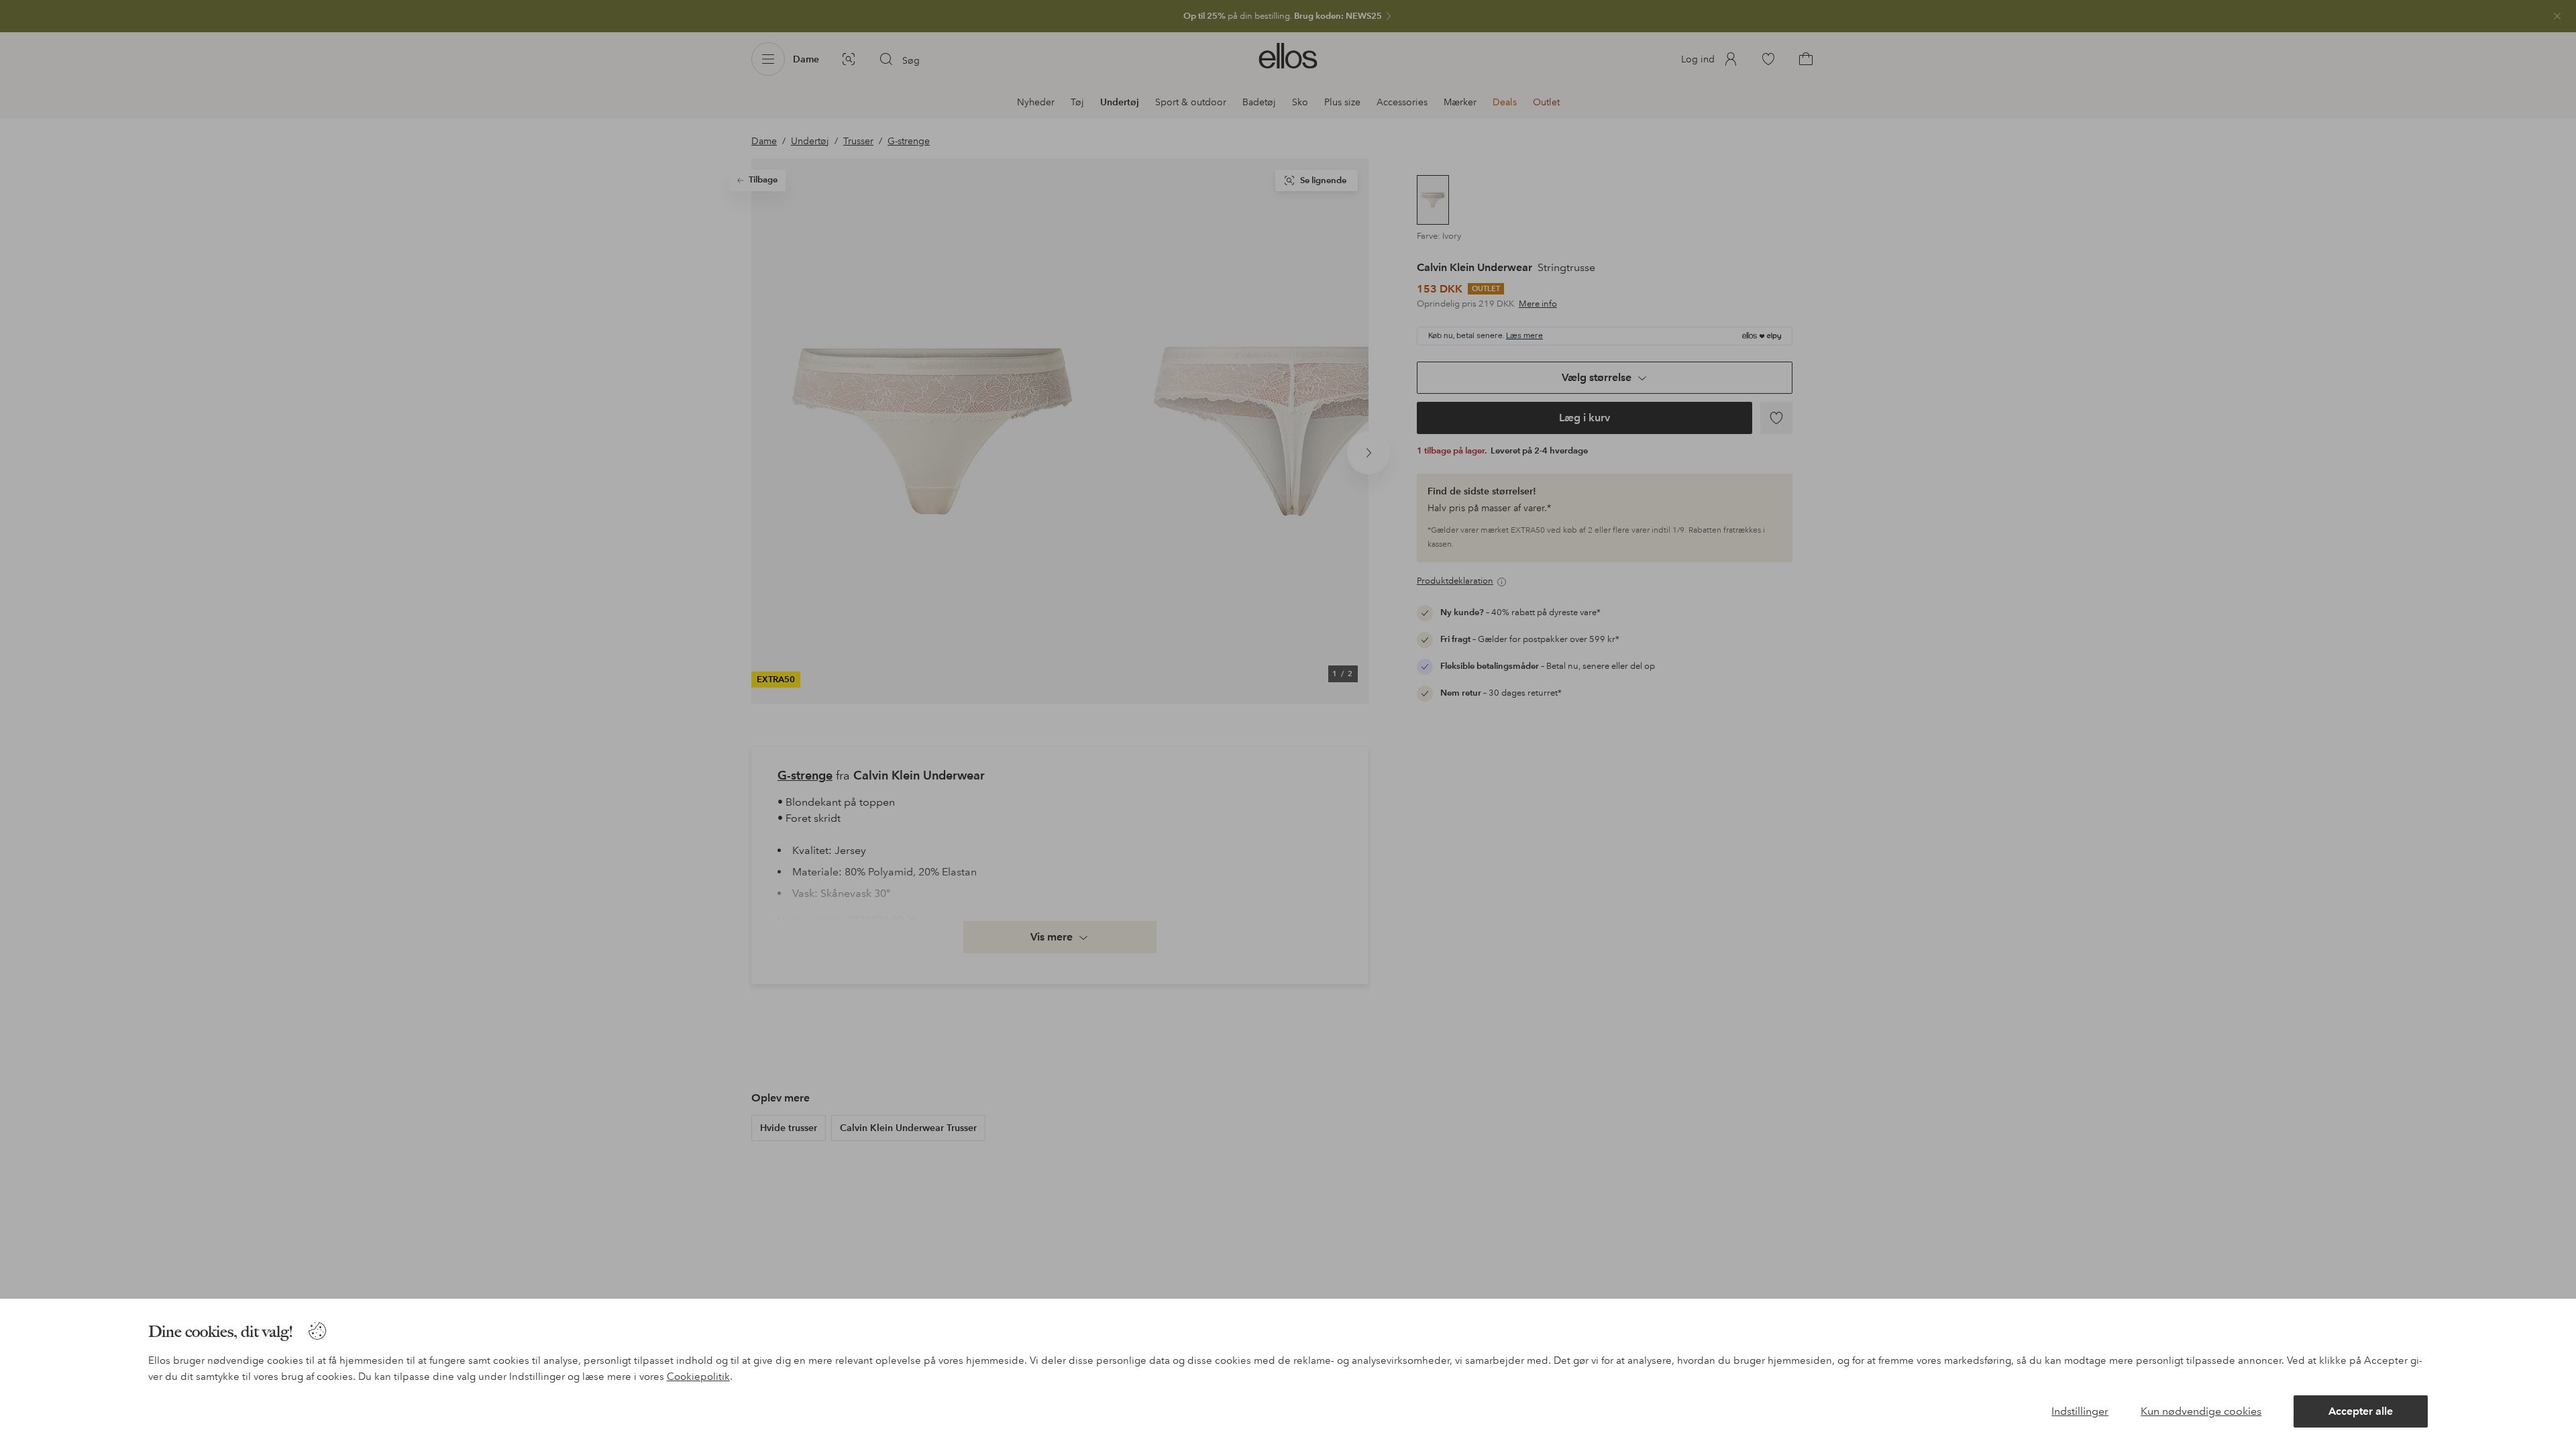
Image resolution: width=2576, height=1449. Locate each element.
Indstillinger (2080, 1411)
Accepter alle (2361, 1411)
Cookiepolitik (698, 1377)
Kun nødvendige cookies (2201, 1411)
